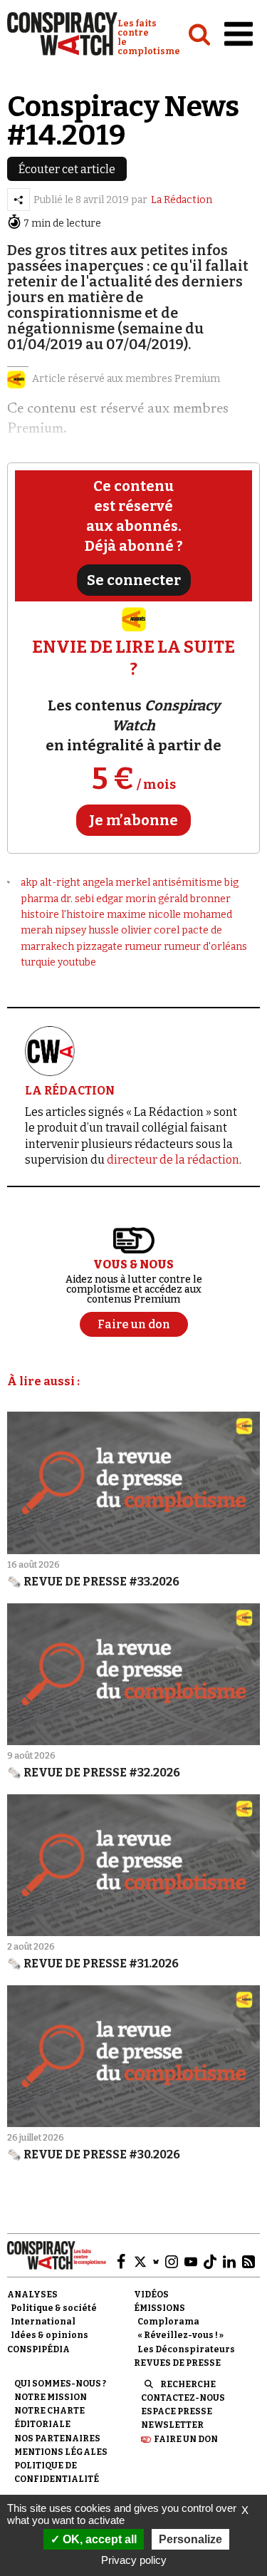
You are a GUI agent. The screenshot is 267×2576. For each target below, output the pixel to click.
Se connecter (134, 580)
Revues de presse (177, 2363)
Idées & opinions (49, 2335)
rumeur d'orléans (205, 947)
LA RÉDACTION (70, 1091)
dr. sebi (77, 899)
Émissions (159, 2308)
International (43, 2322)
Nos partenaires (57, 2438)
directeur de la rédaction (173, 1160)
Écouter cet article (67, 169)
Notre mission (51, 2397)
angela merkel (116, 883)
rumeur (143, 947)
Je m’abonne (133, 820)
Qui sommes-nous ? (60, 2384)
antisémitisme (187, 883)
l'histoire (83, 915)
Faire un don (186, 2439)
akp (29, 883)
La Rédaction (182, 200)
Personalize (190, 2539)
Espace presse (177, 2411)
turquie (38, 962)
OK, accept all (98, 2539)
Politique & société (54, 2308)
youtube (77, 962)
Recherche (188, 2384)
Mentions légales (61, 2452)
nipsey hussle (87, 930)
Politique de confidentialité (57, 2472)
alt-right (60, 883)
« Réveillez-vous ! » (180, 2335)
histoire (40, 915)
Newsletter (172, 2425)
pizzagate (99, 947)
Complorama (168, 2322)
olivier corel (150, 930)
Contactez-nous (183, 2398)
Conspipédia (38, 2349)
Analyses (32, 2295)
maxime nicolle (144, 915)
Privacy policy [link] (134, 2560)
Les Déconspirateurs (186, 2349)
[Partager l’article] (19, 200)
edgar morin (126, 899)
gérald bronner (194, 899)
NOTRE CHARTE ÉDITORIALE (49, 2417)
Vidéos (151, 2295)
